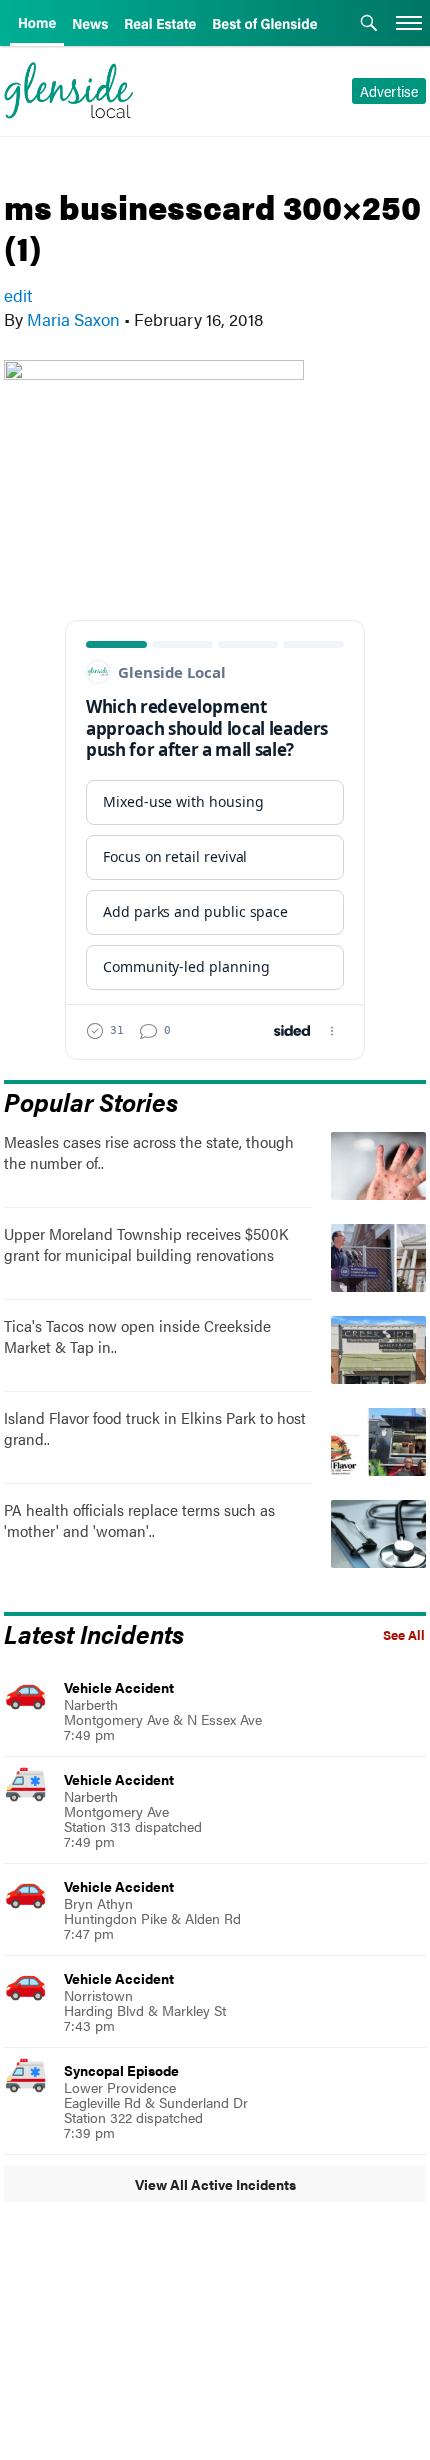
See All (404, 1635)
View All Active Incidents (215, 2184)
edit (18, 295)
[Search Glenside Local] (369, 25)
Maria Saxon (73, 319)
